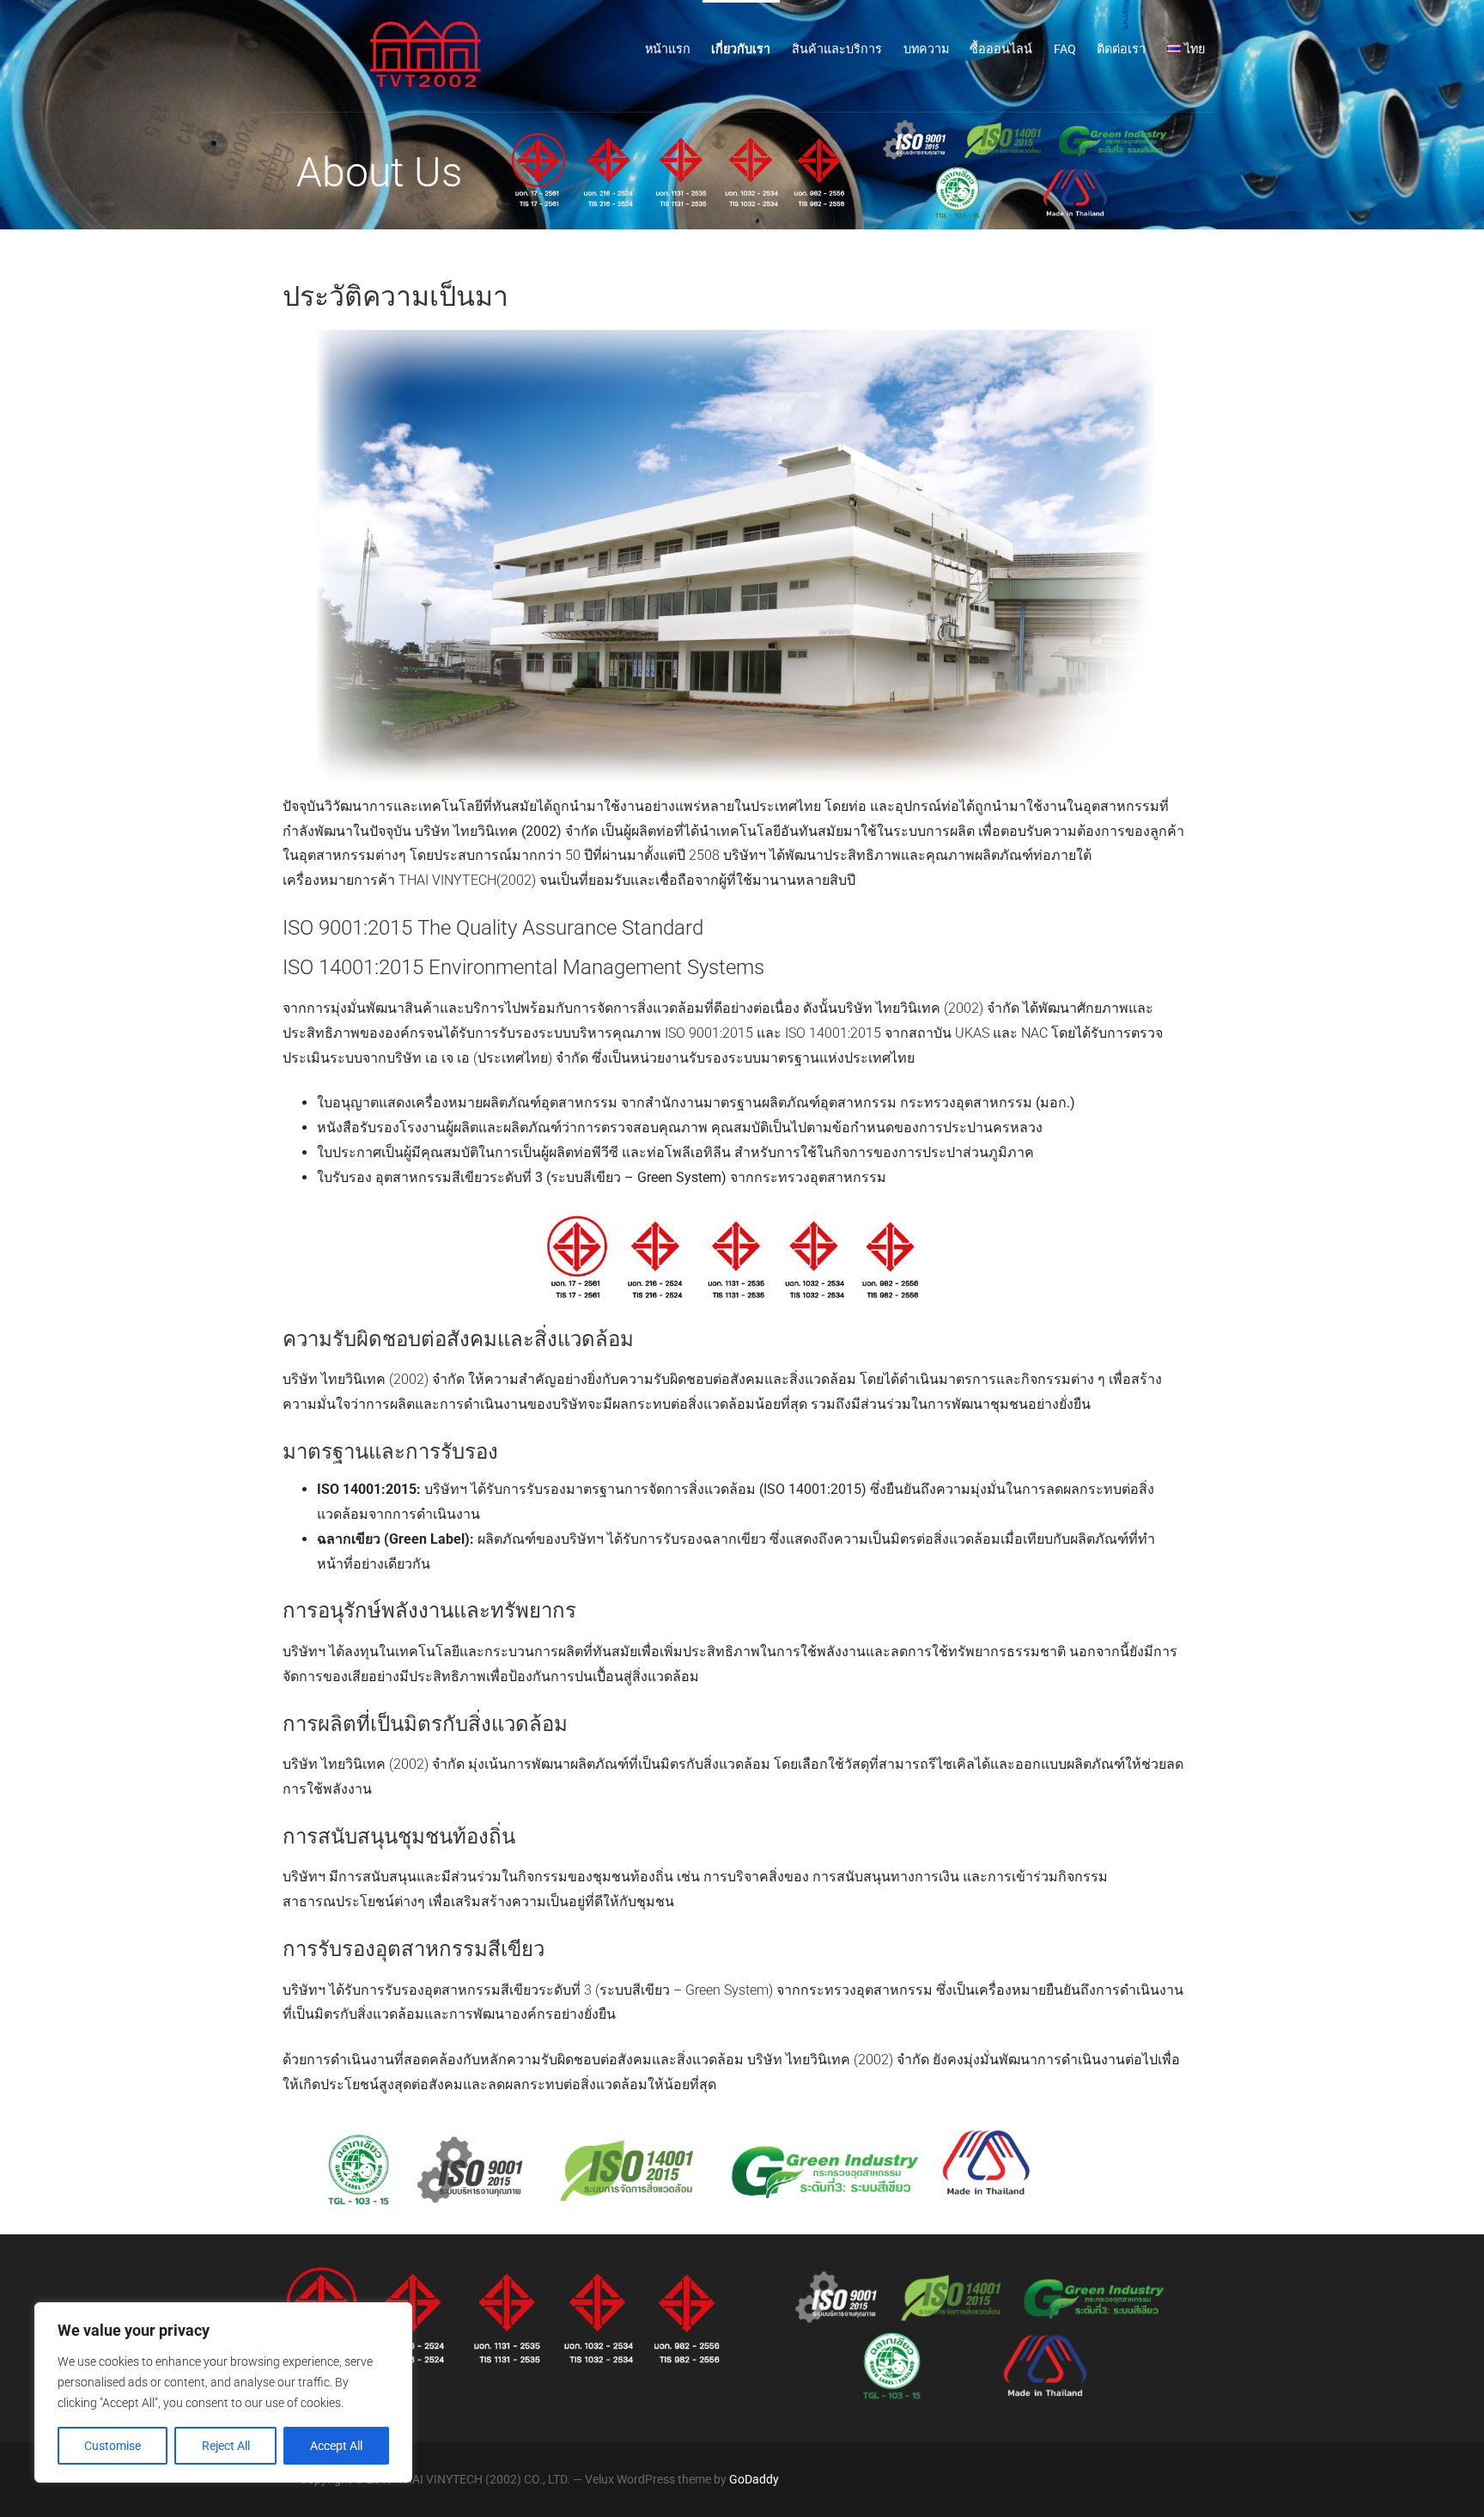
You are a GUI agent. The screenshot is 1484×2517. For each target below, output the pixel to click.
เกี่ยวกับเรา (741, 49)
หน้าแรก (668, 49)
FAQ (1065, 49)
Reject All (226, 2446)
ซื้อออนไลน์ (1001, 49)
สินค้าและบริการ (837, 49)
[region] (223, 2392)
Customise (113, 2446)
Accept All (336, 2446)
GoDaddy (754, 2479)
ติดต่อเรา (1121, 49)
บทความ (926, 49)
